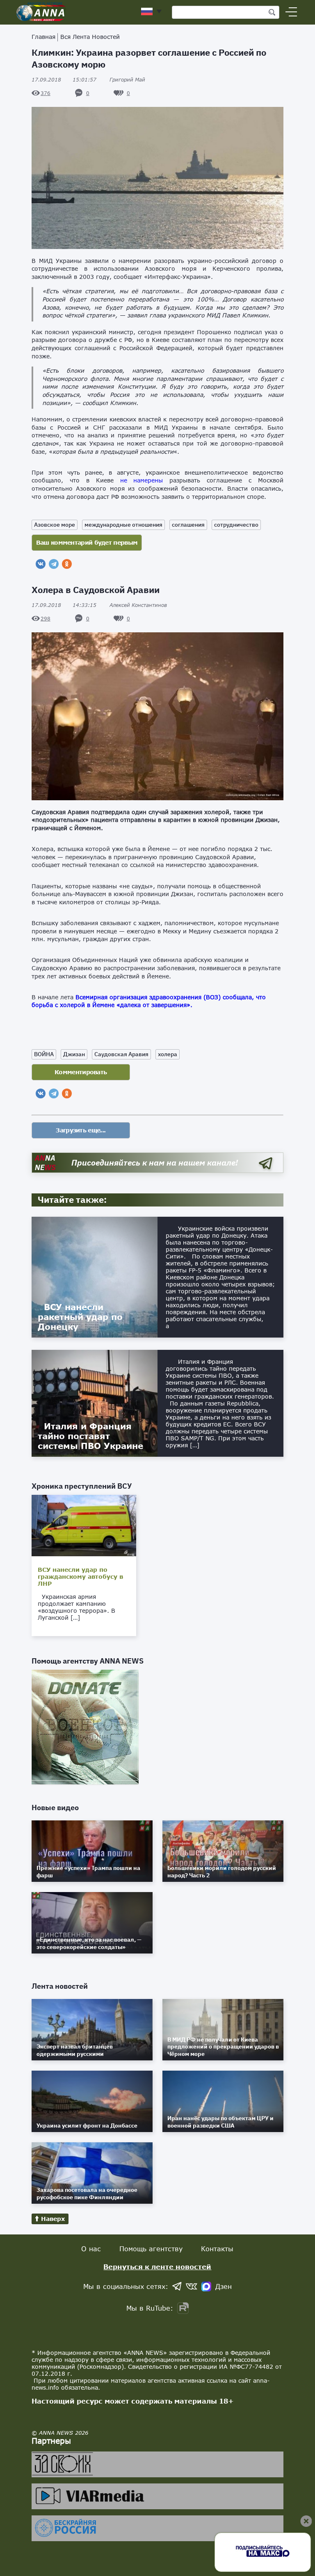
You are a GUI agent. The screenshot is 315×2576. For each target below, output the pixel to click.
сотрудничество (236, 525)
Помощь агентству (151, 2249)
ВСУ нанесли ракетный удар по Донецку (80, 1317)
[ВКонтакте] (41, 564)
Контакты (217, 2249)
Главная (43, 37)
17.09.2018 (64, 80)
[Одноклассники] (67, 564)
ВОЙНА (44, 1054)
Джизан (74, 1054)
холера (168, 1054)
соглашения (188, 525)
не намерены (142, 480)
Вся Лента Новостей (90, 37)
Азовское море (55, 525)
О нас (91, 2249)
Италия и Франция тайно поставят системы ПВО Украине (90, 1436)
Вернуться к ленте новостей (157, 2267)
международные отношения (123, 525)
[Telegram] (54, 564)
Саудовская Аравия (121, 1054)
